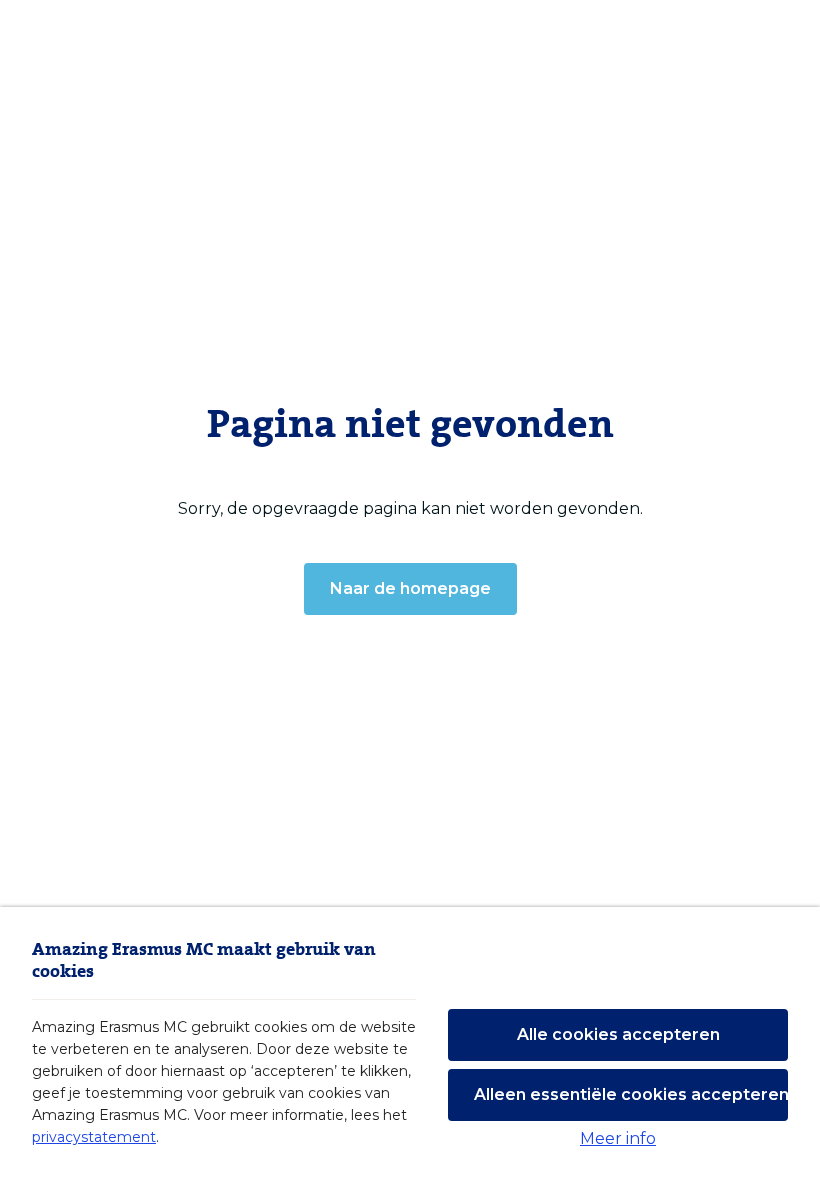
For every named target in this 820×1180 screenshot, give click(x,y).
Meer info (618, 1138)
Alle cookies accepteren (618, 1034)
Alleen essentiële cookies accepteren (631, 1094)
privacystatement (94, 1137)
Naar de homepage (410, 588)
